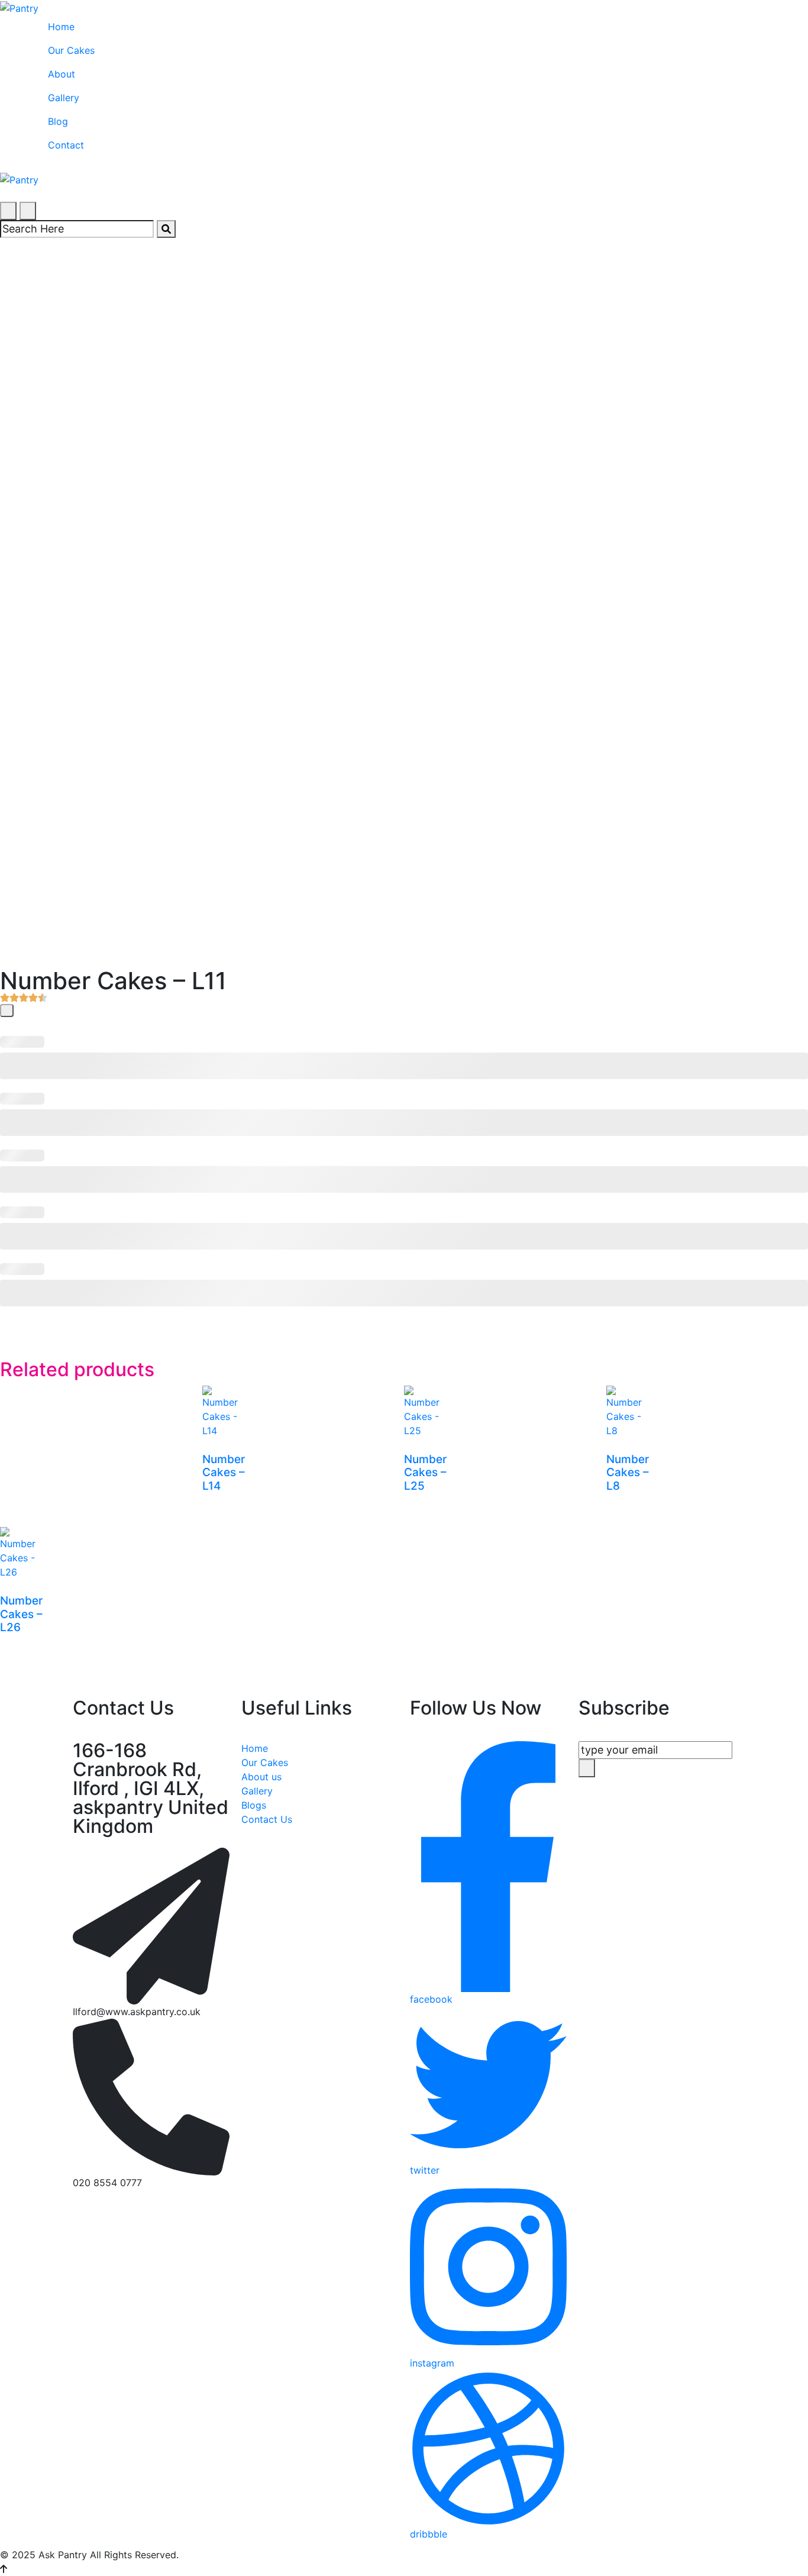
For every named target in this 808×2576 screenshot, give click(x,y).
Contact (66, 145)
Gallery (64, 98)
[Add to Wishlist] (7, 1011)
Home (61, 27)
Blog (58, 121)
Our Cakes (71, 50)
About (62, 74)
